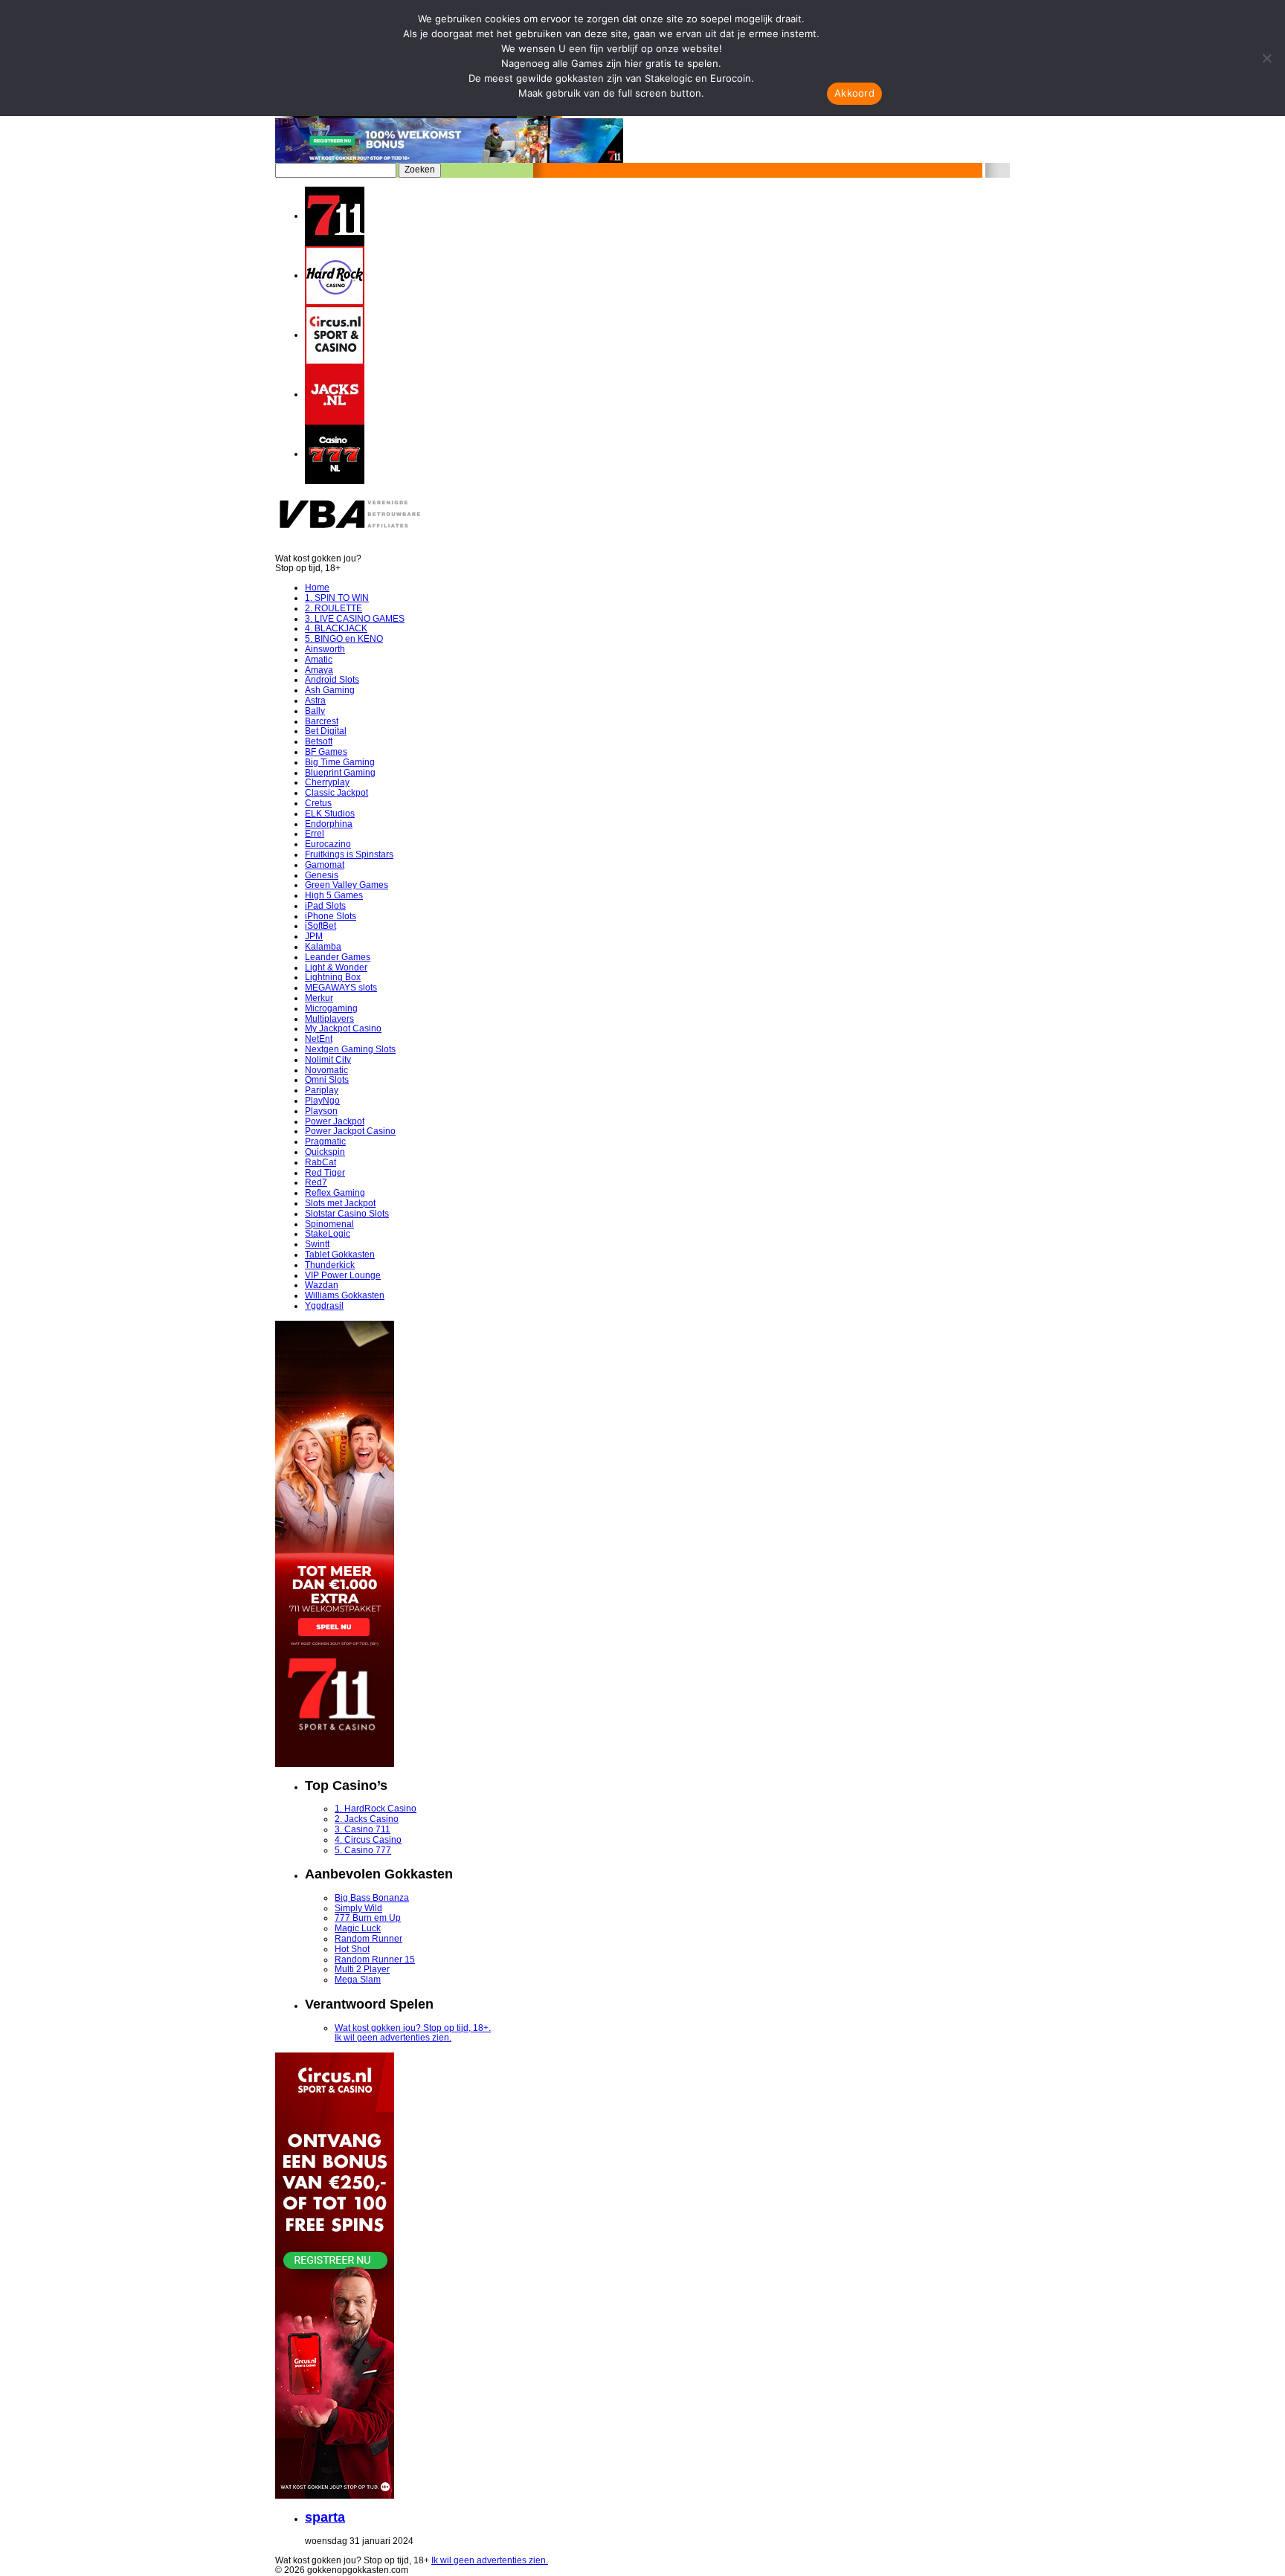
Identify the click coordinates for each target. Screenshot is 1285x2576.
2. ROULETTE (334, 608)
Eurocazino (328, 844)
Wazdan (322, 1285)
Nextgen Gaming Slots (350, 1049)
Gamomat (325, 865)
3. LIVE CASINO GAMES (355, 619)
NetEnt (319, 1039)
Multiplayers (329, 1019)
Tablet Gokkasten (340, 1255)
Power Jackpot (335, 1121)
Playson (321, 1111)
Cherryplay (327, 782)
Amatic (319, 660)
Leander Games (338, 957)
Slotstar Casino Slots (347, 1214)
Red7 (316, 1182)
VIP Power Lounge (343, 1275)
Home (317, 587)
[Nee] (1266, 58)
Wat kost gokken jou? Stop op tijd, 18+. (413, 2028)
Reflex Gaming (335, 1193)
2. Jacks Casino (367, 1819)
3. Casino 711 (363, 1829)
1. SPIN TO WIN (337, 598)
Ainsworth (325, 649)
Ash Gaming (330, 690)
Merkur (319, 998)
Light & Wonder (336, 967)
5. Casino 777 (363, 1850)
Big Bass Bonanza (372, 1898)
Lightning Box (333, 977)
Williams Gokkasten (345, 1295)
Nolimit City (328, 1060)
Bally (315, 711)
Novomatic (326, 1070)
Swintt (317, 1244)
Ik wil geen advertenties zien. (393, 2038)
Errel (315, 834)
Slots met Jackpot (340, 1203)
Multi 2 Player (362, 1969)
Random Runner (368, 1939)
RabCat (321, 1162)
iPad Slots (325, 906)
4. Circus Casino (368, 1840)
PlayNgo (322, 1101)
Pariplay (322, 1090)
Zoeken (420, 170)
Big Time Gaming (340, 762)
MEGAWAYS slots (341, 988)
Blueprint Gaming (340, 773)
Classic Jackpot (336, 793)
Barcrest (322, 721)
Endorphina (329, 824)
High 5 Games (334, 895)
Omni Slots (327, 1080)
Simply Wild (358, 1908)
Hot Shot (352, 1949)
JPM (314, 936)
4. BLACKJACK (336, 628)
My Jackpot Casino (343, 1028)
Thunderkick (330, 1265)
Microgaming (331, 1008)
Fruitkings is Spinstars (349, 854)
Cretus (318, 803)
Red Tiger (325, 1173)
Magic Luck (358, 1928)
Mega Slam (358, 1980)
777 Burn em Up (368, 1918)
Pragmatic (325, 1142)
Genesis (322, 875)
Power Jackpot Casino (350, 1131)
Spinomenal (329, 1224)
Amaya (319, 670)
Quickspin (325, 1152)
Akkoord (854, 93)
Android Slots (332, 680)
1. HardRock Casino (376, 1809)
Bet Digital (326, 731)
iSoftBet (321, 926)
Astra (315, 701)
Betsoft (319, 741)
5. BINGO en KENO (344, 639)
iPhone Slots (331, 916)
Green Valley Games (347, 885)
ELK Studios (330, 814)
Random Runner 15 (375, 1960)
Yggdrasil (324, 1306)
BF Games (326, 752)
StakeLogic (328, 1234)
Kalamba (323, 947)
